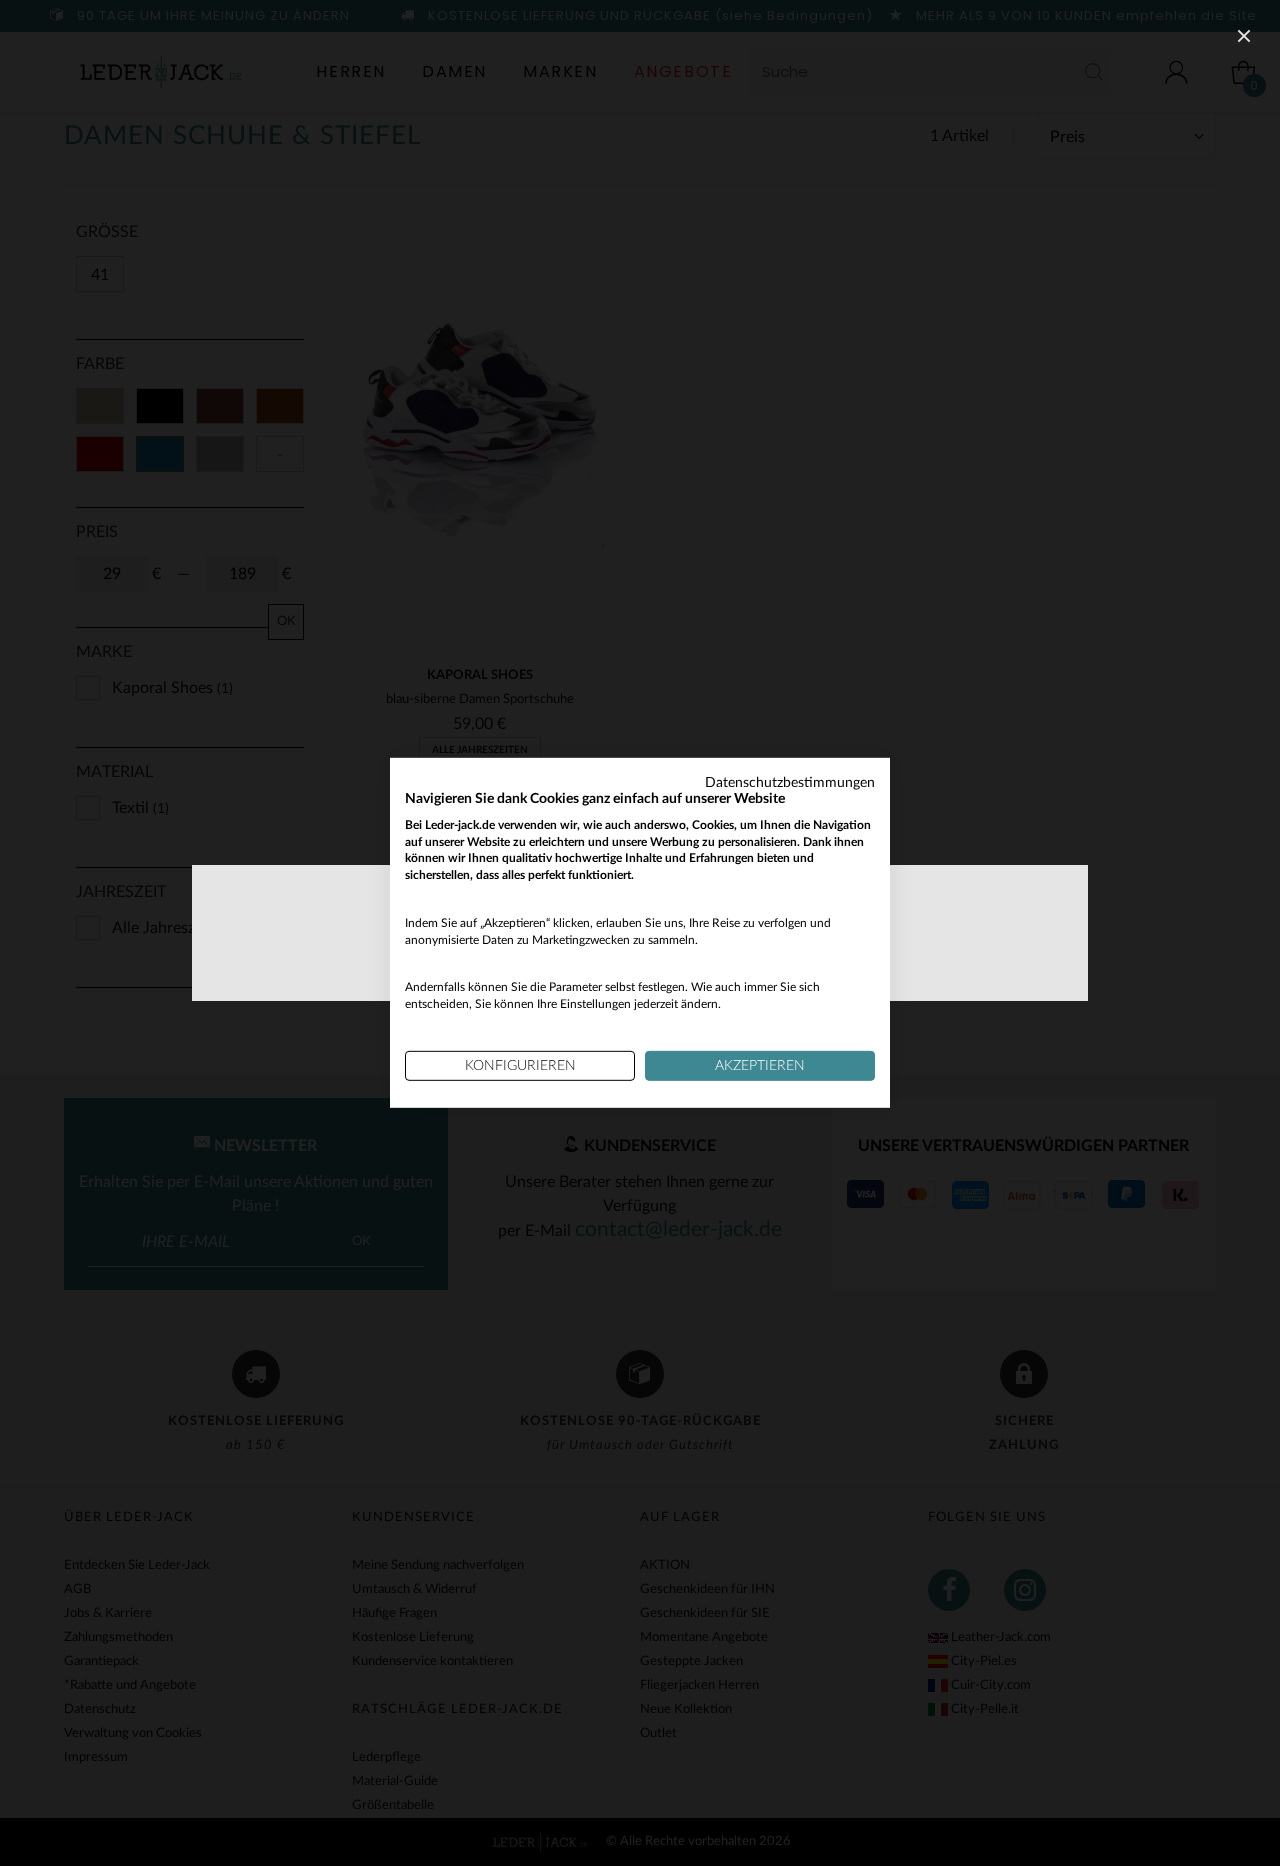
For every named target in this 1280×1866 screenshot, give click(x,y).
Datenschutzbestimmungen (790, 783)
